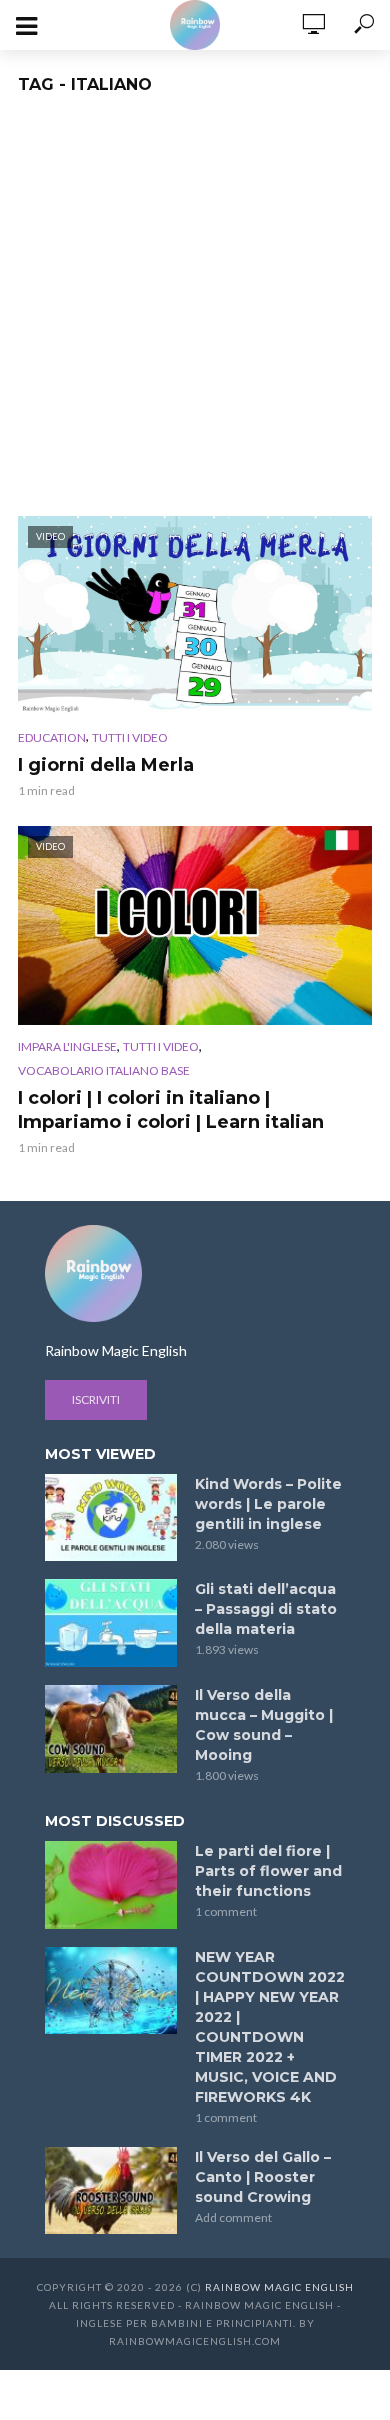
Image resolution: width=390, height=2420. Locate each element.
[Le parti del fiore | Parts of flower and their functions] (111, 1885)
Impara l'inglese (67, 1046)
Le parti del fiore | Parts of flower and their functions (268, 1871)
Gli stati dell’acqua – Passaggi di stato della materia (266, 1609)
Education (52, 737)
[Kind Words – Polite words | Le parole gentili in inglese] (111, 1518)
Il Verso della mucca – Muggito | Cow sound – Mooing (264, 1725)
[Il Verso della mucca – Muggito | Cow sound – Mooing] (111, 1729)
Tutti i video (130, 737)
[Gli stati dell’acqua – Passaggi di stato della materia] (111, 1623)
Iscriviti (96, 1399)
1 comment (226, 1911)
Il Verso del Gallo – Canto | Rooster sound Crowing (263, 2177)
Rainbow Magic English (279, 2287)
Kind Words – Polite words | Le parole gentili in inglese (268, 1504)
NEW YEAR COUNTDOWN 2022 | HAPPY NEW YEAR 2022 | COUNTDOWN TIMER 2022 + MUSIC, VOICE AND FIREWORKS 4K (270, 2027)
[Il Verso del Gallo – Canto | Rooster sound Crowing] (111, 2191)
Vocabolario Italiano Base (104, 1070)
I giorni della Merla (106, 765)
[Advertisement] (195, 311)
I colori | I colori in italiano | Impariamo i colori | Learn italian (171, 1110)
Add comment (233, 2217)
